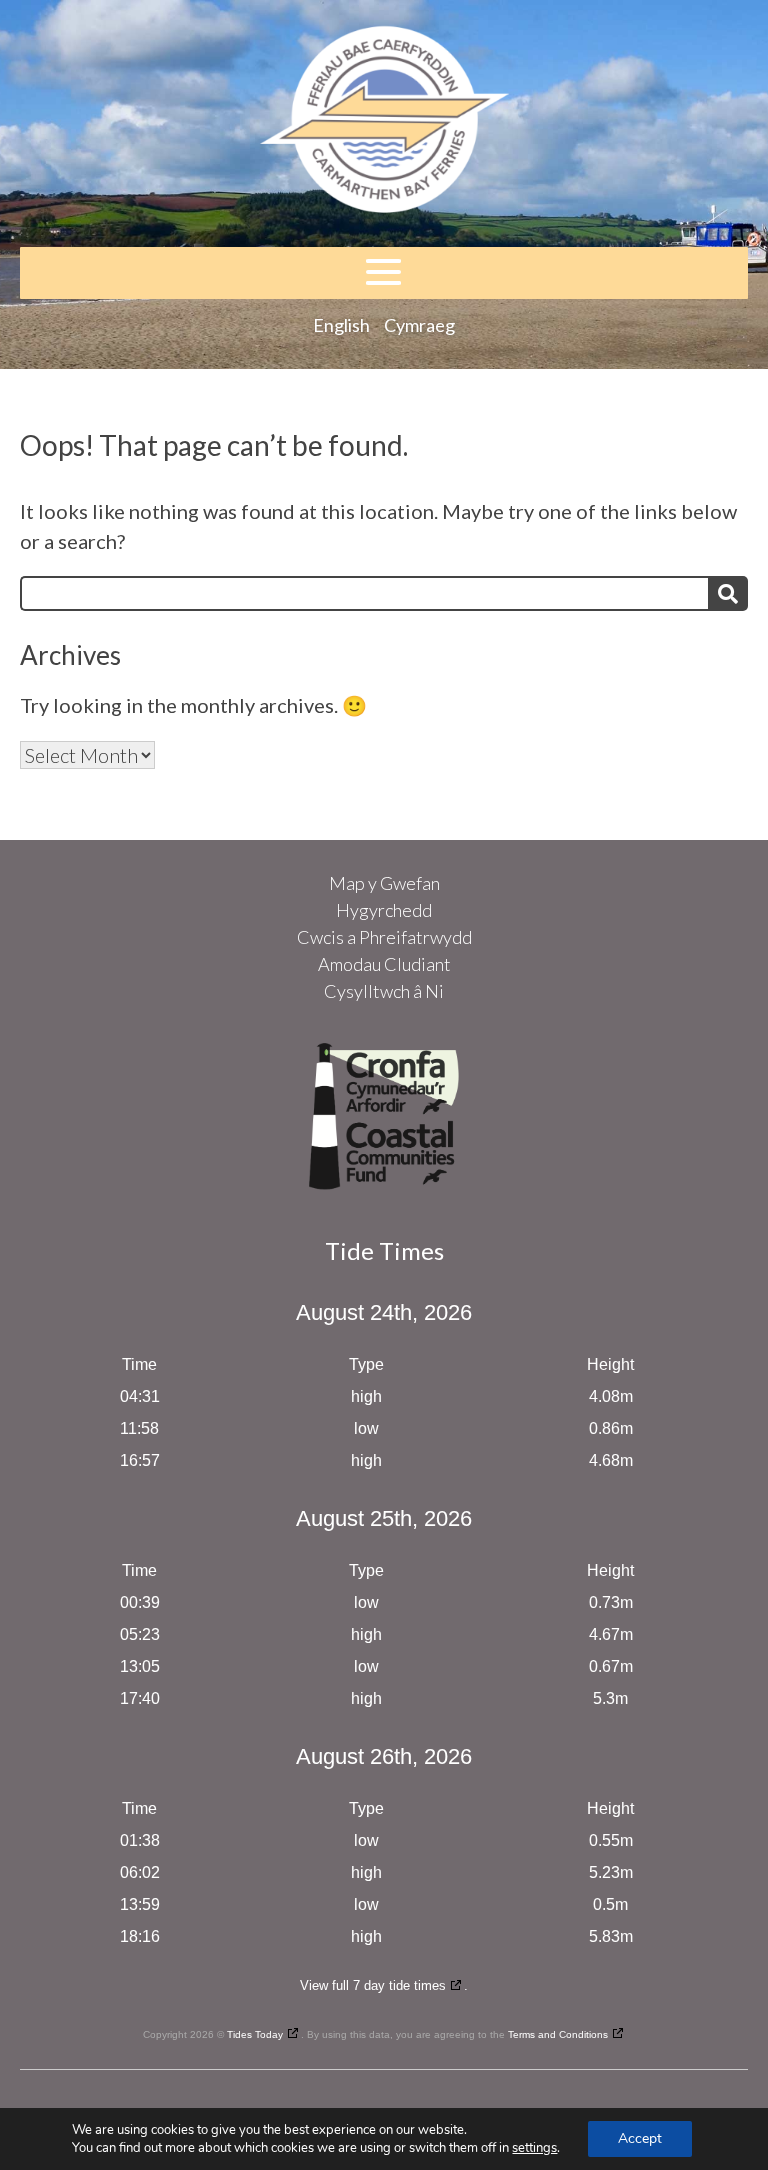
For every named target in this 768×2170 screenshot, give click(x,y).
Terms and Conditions (558, 2034)
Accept (640, 2138)
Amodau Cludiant (384, 964)
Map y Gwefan (384, 883)
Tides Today (255, 2034)
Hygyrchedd (384, 910)
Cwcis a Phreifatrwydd (384, 937)
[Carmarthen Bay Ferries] (384, 123)
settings (534, 2148)
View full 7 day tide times (373, 1985)
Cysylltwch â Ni (384, 991)
